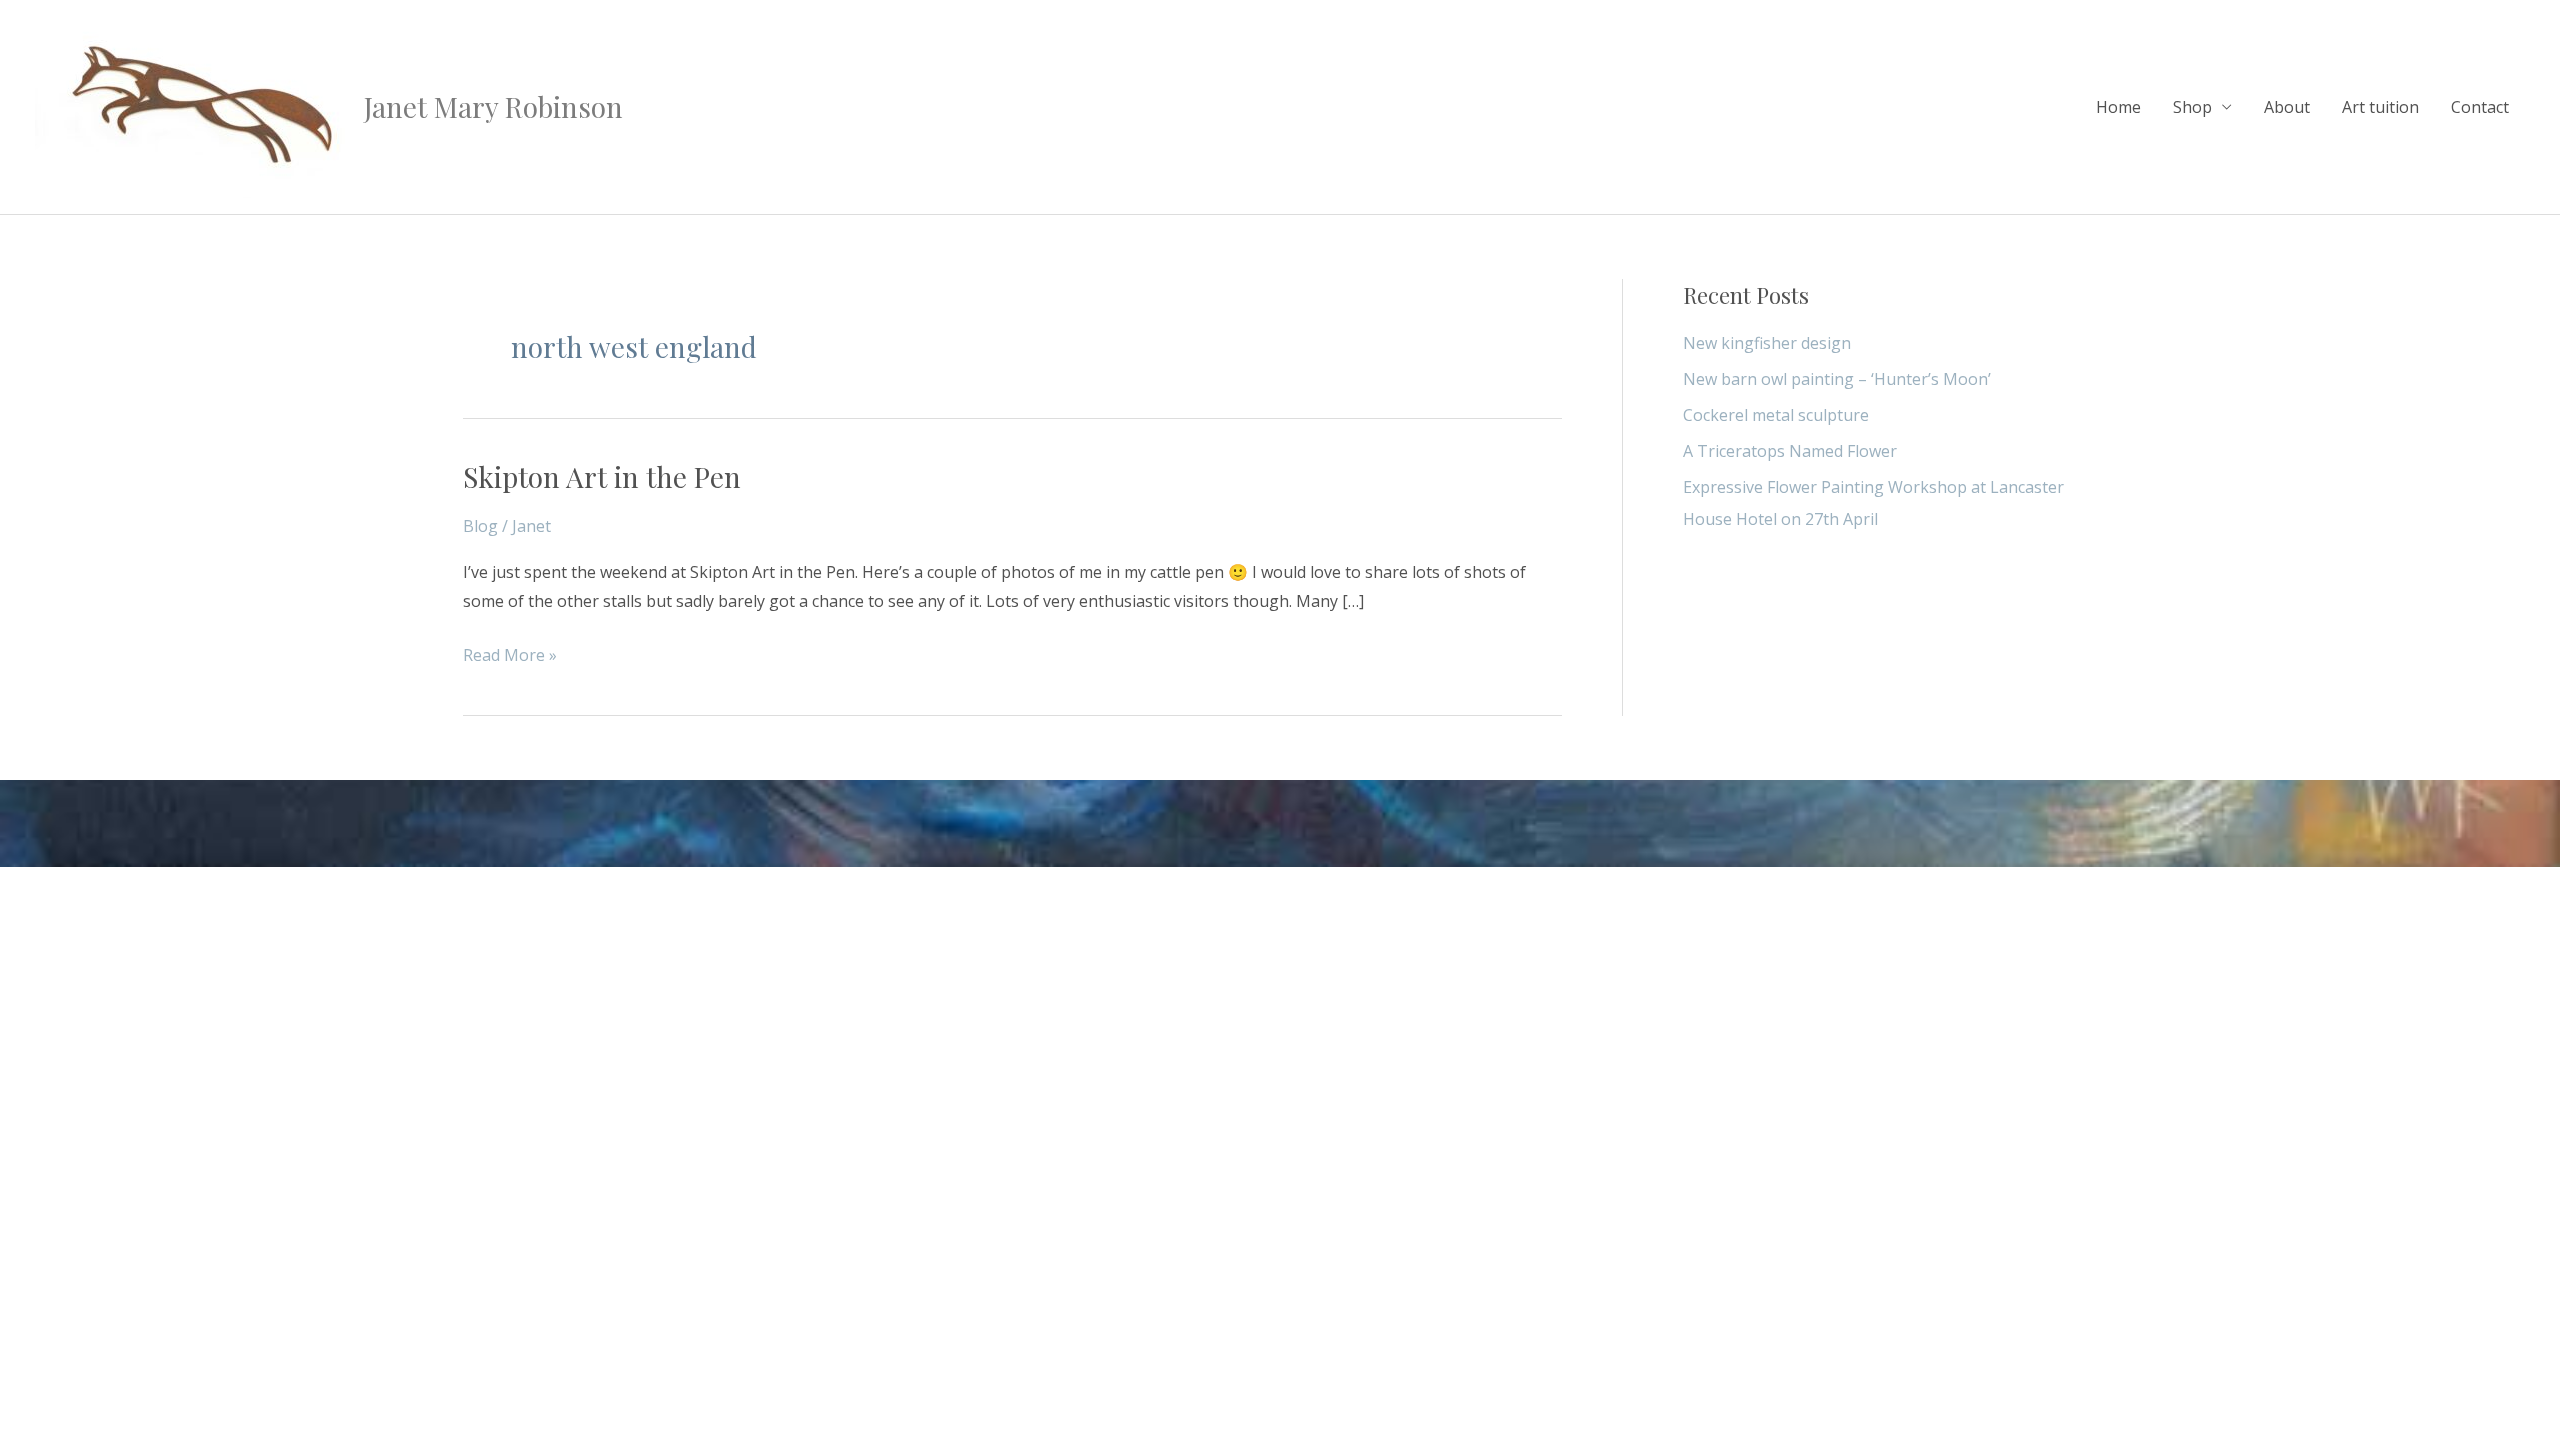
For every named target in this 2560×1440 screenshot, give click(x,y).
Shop (2192, 107)
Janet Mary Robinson (493, 106)
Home (2118, 107)
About (2287, 107)
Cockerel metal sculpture (1776, 415)
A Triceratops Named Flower (1790, 451)
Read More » (510, 653)
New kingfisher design (1767, 343)
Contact (2480, 107)
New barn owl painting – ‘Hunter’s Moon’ (1837, 379)
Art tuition (2380, 107)
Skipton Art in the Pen (602, 476)
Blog (480, 526)
